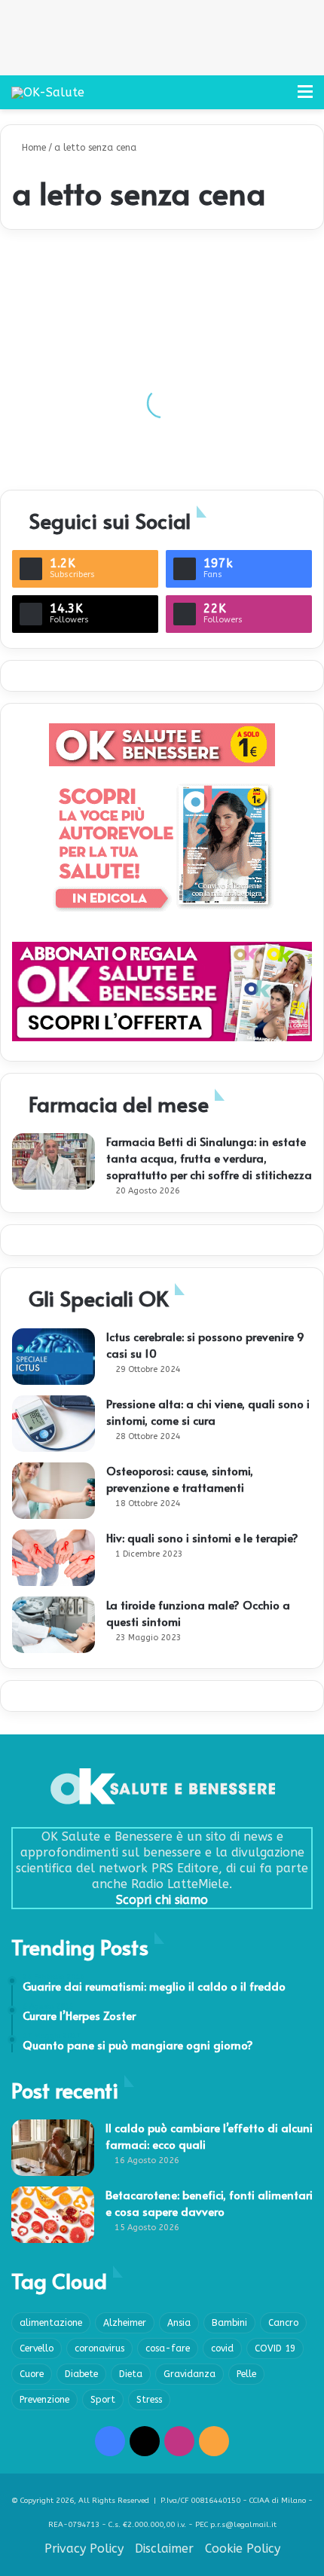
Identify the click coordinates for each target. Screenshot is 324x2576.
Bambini (229, 2323)
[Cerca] (279, 98)
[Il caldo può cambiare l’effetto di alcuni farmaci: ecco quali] (53, 2148)
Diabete (81, 2374)
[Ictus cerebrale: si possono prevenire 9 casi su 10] (53, 1357)
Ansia (179, 2323)
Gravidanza (190, 2374)
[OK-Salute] (48, 92)
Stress (149, 2400)
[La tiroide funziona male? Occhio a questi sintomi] (53, 1625)
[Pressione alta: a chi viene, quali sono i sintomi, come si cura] (53, 1424)
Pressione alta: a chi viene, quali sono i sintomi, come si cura (208, 1412)
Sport (103, 2400)
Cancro (283, 2323)
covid (222, 2348)
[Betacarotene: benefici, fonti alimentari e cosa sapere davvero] (53, 2215)
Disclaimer (164, 2548)
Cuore (32, 2374)
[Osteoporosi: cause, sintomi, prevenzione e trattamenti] (53, 1491)
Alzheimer (125, 2323)
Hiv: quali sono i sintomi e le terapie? (202, 1537)
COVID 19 (275, 2348)
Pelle (246, 2374)
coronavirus (99, 2348)
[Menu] (305, 98)
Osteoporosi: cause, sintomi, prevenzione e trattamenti (180, 1479)
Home (32, 148)
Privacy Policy (84, 2548)
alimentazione (51, 2323)
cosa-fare (168, 2348)
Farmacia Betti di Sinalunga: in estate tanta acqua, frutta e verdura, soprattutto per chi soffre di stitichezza (209, 1158)
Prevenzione (44, 2400)
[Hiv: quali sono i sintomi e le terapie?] (53, 1558)
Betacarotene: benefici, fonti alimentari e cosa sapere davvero (209, 2203)
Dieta (131, 2374)
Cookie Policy (243, 2548)
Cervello (37, 2348)
